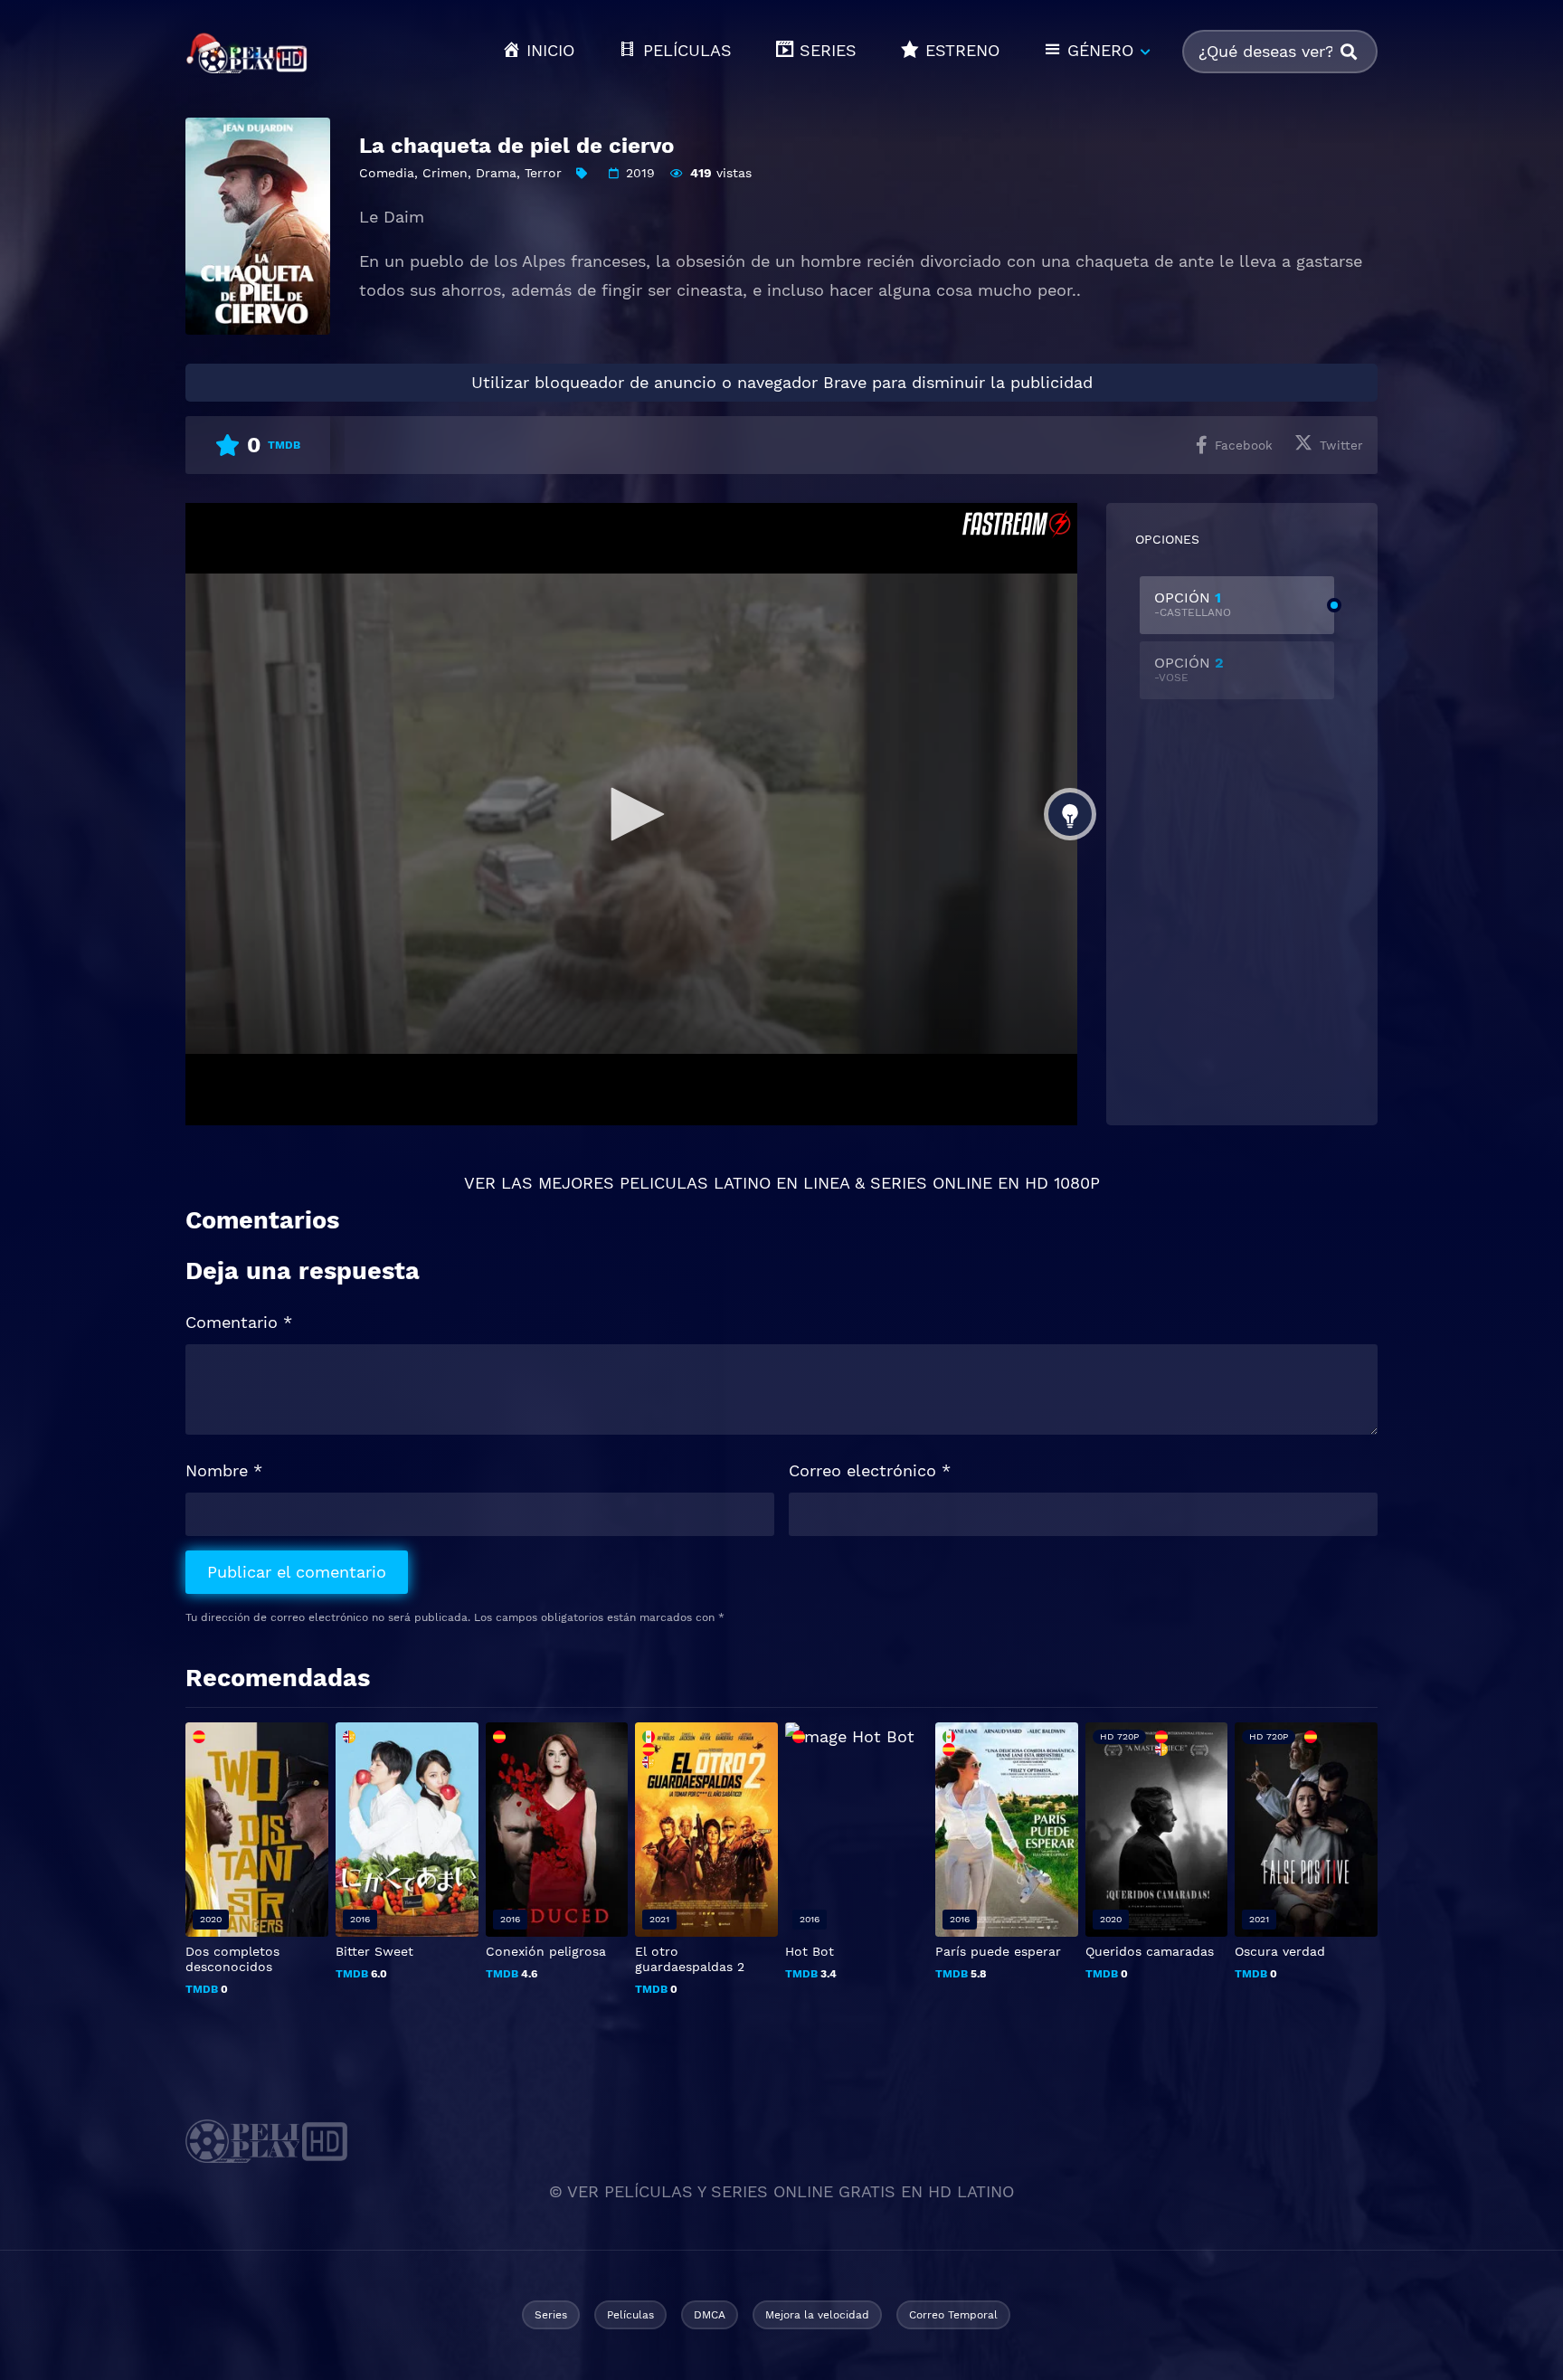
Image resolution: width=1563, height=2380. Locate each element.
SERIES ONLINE (931, 1183)
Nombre (224, 1470)
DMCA (710, 2315)
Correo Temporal (953, 2315)
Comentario (239, 1322)
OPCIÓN (1193, 604)
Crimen (445, 173)
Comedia (387, 173)
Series (551, 2315)
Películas (630, 2315)
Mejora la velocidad (817, 2315)
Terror (543, 173)
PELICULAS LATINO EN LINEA (734, 1183)
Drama (496, 173)
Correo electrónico (870, 1470)
